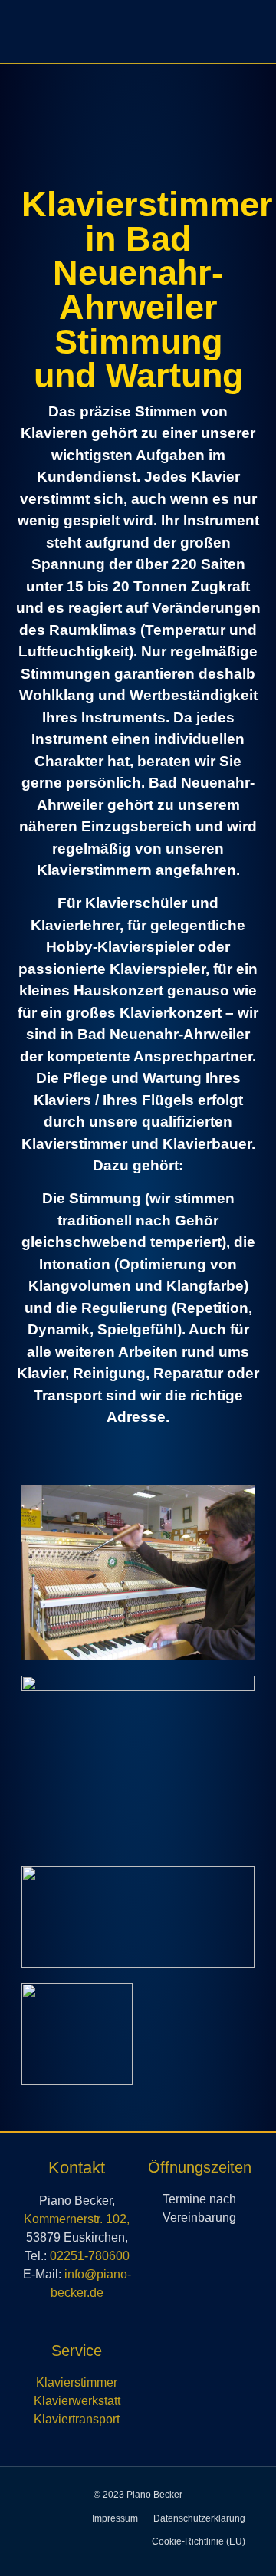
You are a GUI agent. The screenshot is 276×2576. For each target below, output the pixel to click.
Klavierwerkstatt (77, 2401)
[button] (242, 30)
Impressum (115, 2518)
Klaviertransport (77, 2419)
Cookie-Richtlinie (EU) (199, 2541)
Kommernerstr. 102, (77, 2219)
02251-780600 (90, 2256)
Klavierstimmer (77, 2382)
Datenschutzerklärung (199, 2518)
